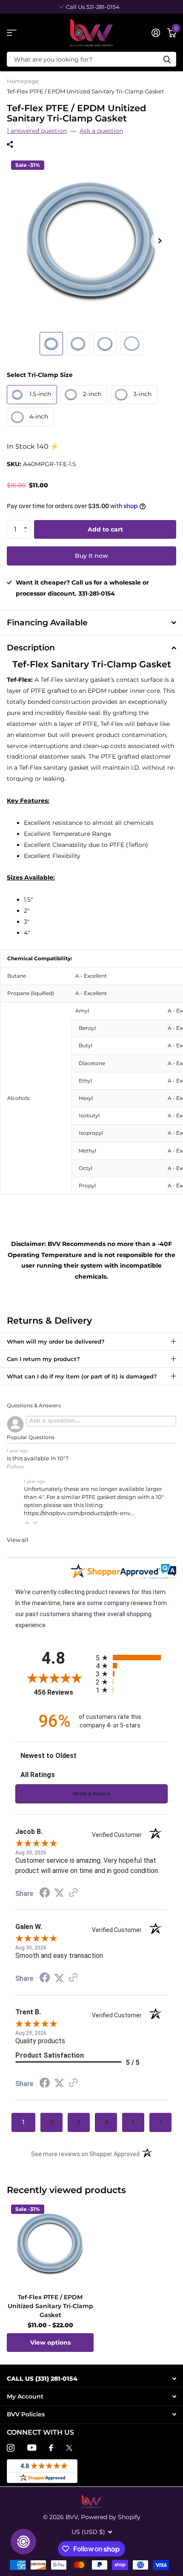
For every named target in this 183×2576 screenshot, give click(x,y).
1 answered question (37, 131)
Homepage (23, 81)
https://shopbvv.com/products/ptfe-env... (79, 1513)
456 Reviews (63, 1692)
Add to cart (105, 529)
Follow (16, 1467)
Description (31, 648)
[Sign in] (156, 33)
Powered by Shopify (111, 2517)
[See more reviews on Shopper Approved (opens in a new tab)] (73, 1893)
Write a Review (91, 1794)
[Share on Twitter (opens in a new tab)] (59, 1893)
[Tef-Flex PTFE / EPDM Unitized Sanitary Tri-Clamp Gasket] (50, 2244)
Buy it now (91, 556)
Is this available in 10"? (38, 1458)
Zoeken (167, 59)
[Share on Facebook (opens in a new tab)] (45, 1894)
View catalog (12, 33)
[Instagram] (11, 2448)
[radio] (132, 1658)
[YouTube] (32, 2448)
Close (91, 2378)
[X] (69, 2448)
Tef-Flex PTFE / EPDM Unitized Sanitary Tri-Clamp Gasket (50, 2306)
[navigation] (51, 344)
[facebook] (51, 2448)
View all (18, 1540)
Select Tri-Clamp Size (40, 375)
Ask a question (101, 131)
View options (50, 2343)
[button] (27, 523)
